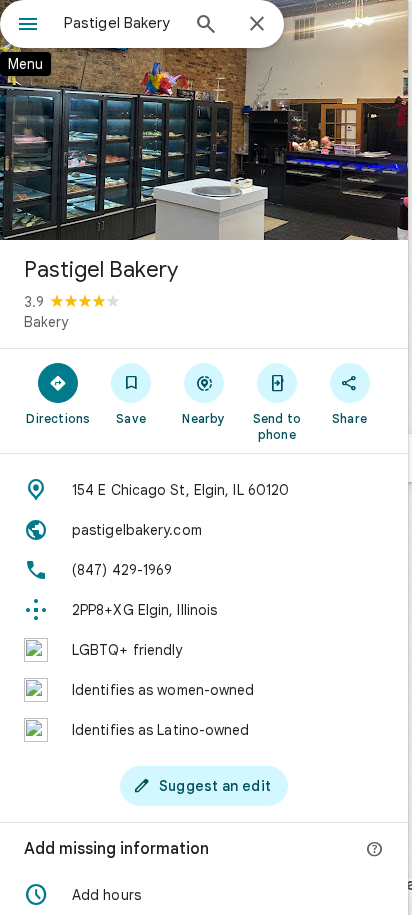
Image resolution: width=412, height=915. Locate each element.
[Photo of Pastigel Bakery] (204, 120)
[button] (204, 895)
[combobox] (121, 23)
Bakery (46, 322)
